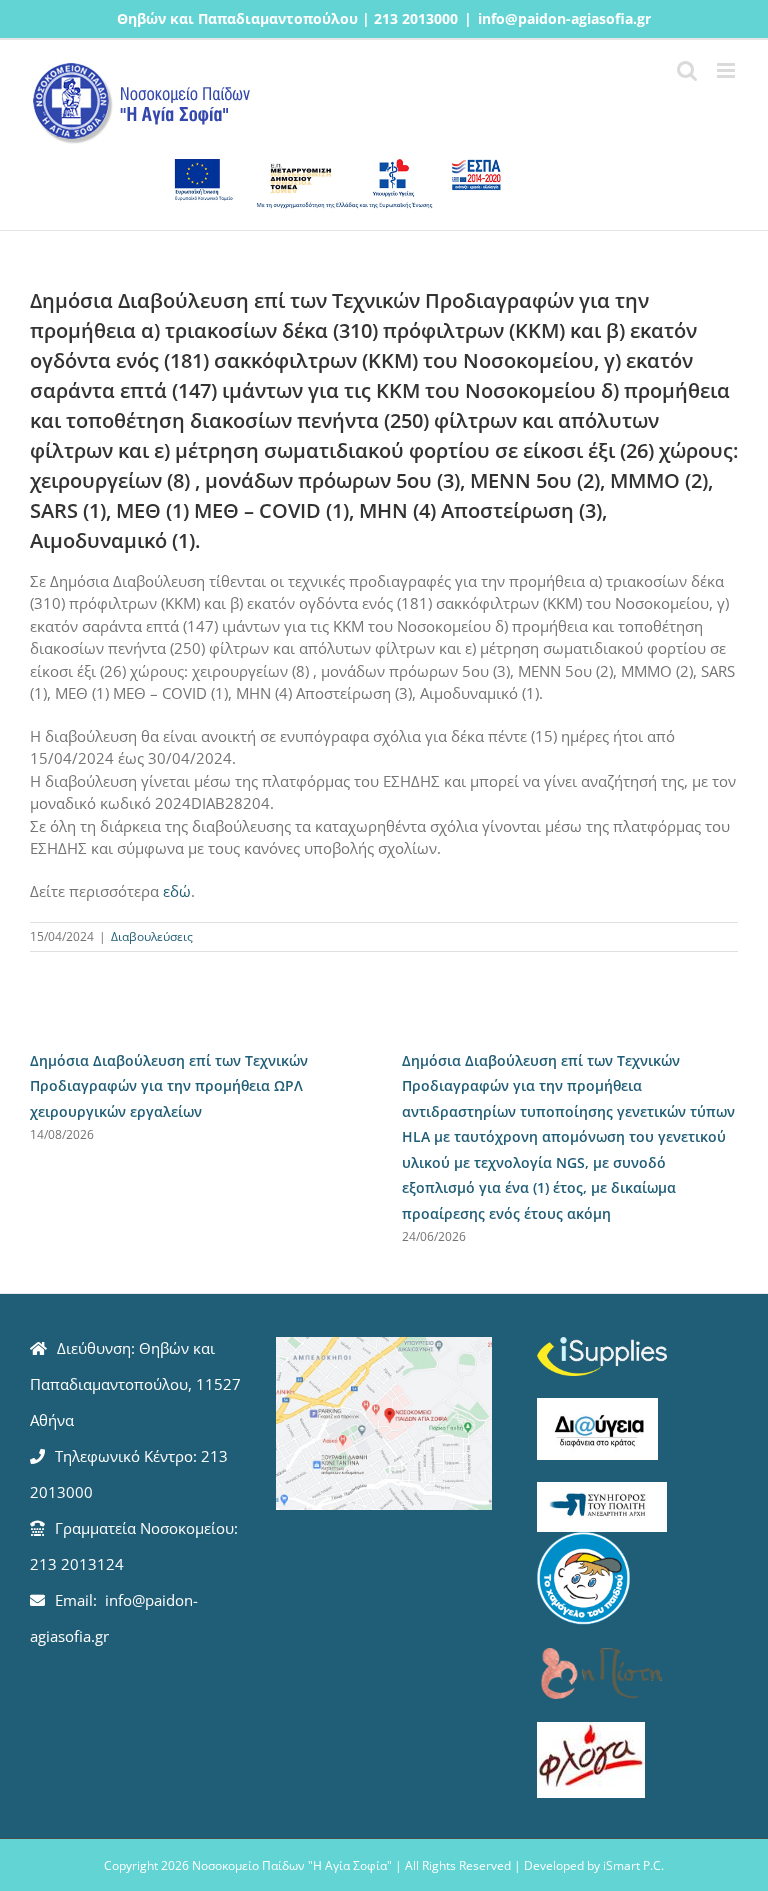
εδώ (177, 891)
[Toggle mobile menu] (727, 70)
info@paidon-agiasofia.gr (564, 18)
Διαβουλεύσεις (152, 936)
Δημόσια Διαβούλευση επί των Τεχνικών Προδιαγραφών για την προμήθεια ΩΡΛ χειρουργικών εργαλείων (169, 1086)
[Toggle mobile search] (687, 70)
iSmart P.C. (633, 1865)
